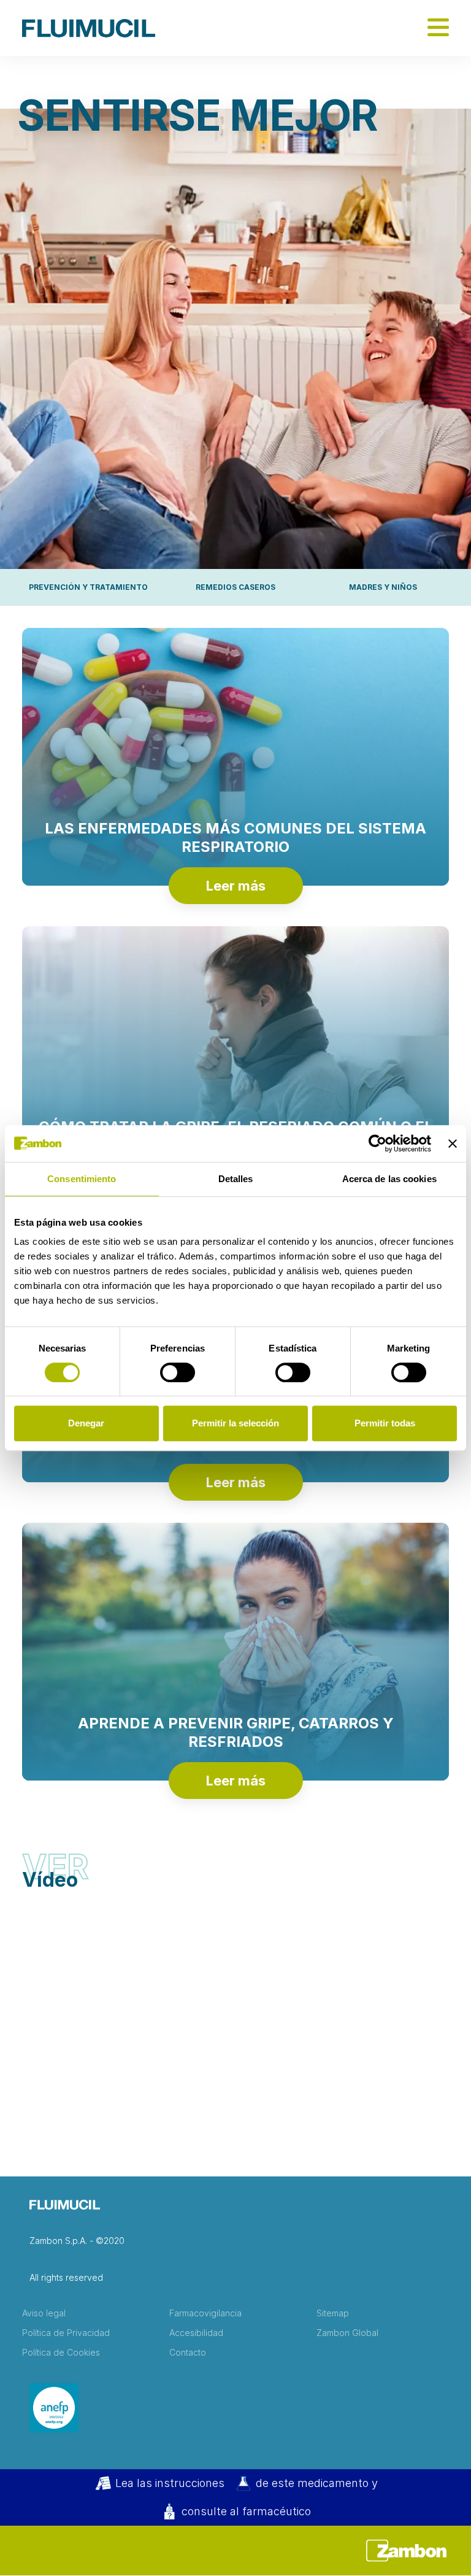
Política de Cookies (61, 2353)
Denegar (86, 1423)
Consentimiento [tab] (82, 1179)
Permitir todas (385, 1423)
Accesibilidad (196, 2333)
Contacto (188, 2353)
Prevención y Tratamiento (88, 587)
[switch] (178, 1372)
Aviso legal (44, 2313)
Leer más (236, 886)
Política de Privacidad (66, 2333)
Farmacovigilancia (205, 2313)
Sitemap (333, 2313)
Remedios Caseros (235, 587)
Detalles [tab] (236, 1179)
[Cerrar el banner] (453, 1143)
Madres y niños (383, 587)
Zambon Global (347, 2333)
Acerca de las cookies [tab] (389, 1179)
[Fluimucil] (89, 28)
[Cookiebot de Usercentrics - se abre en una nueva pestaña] (377, 1143)
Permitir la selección (235, 1423)
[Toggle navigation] (438, 28)
